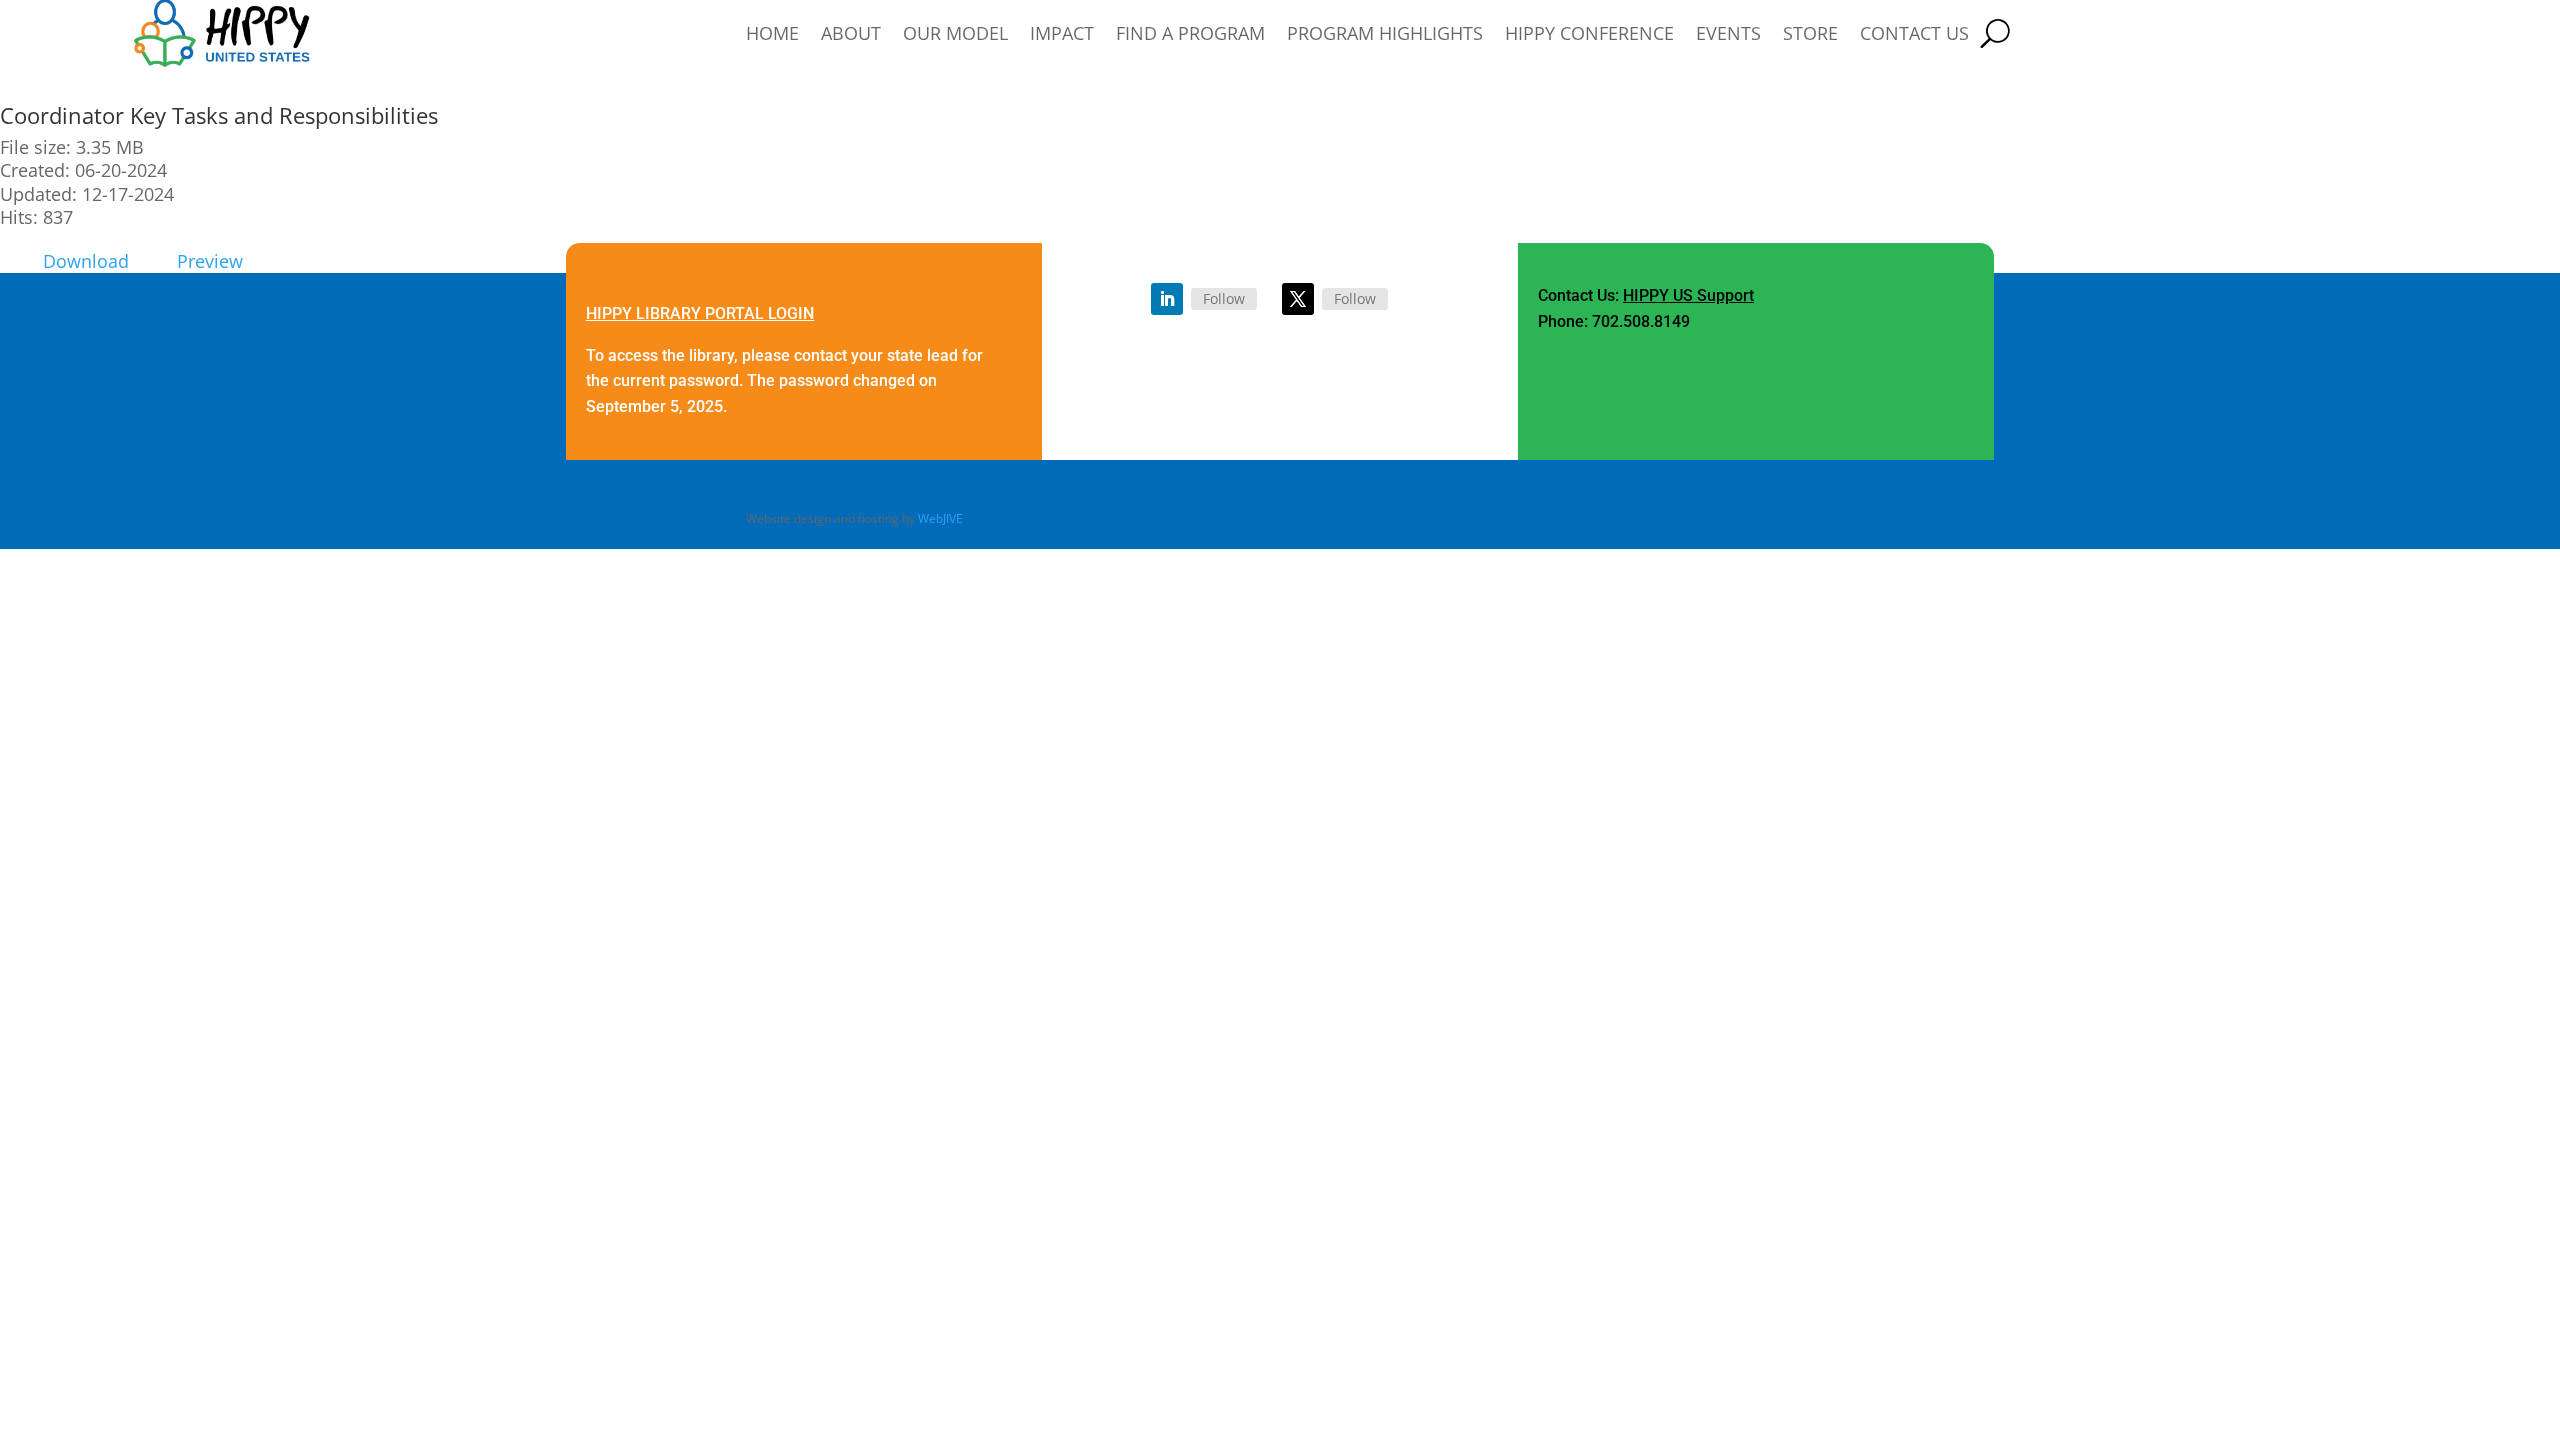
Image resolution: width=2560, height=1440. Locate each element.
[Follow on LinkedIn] (1167, 299)
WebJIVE (940, 518)
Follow (1224, 298)
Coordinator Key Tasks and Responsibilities (219, 115)
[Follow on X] (1298, 299)
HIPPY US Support (1688, 295)
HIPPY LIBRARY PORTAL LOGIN (700, 313)
